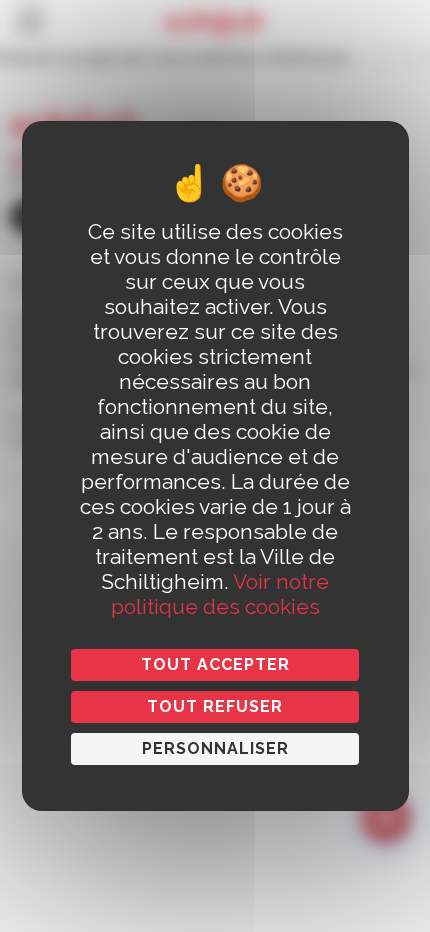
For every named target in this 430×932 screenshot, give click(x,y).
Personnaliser (215, 748)
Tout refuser (215, 706)
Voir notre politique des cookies (220, 594)
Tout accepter (215, 664)
